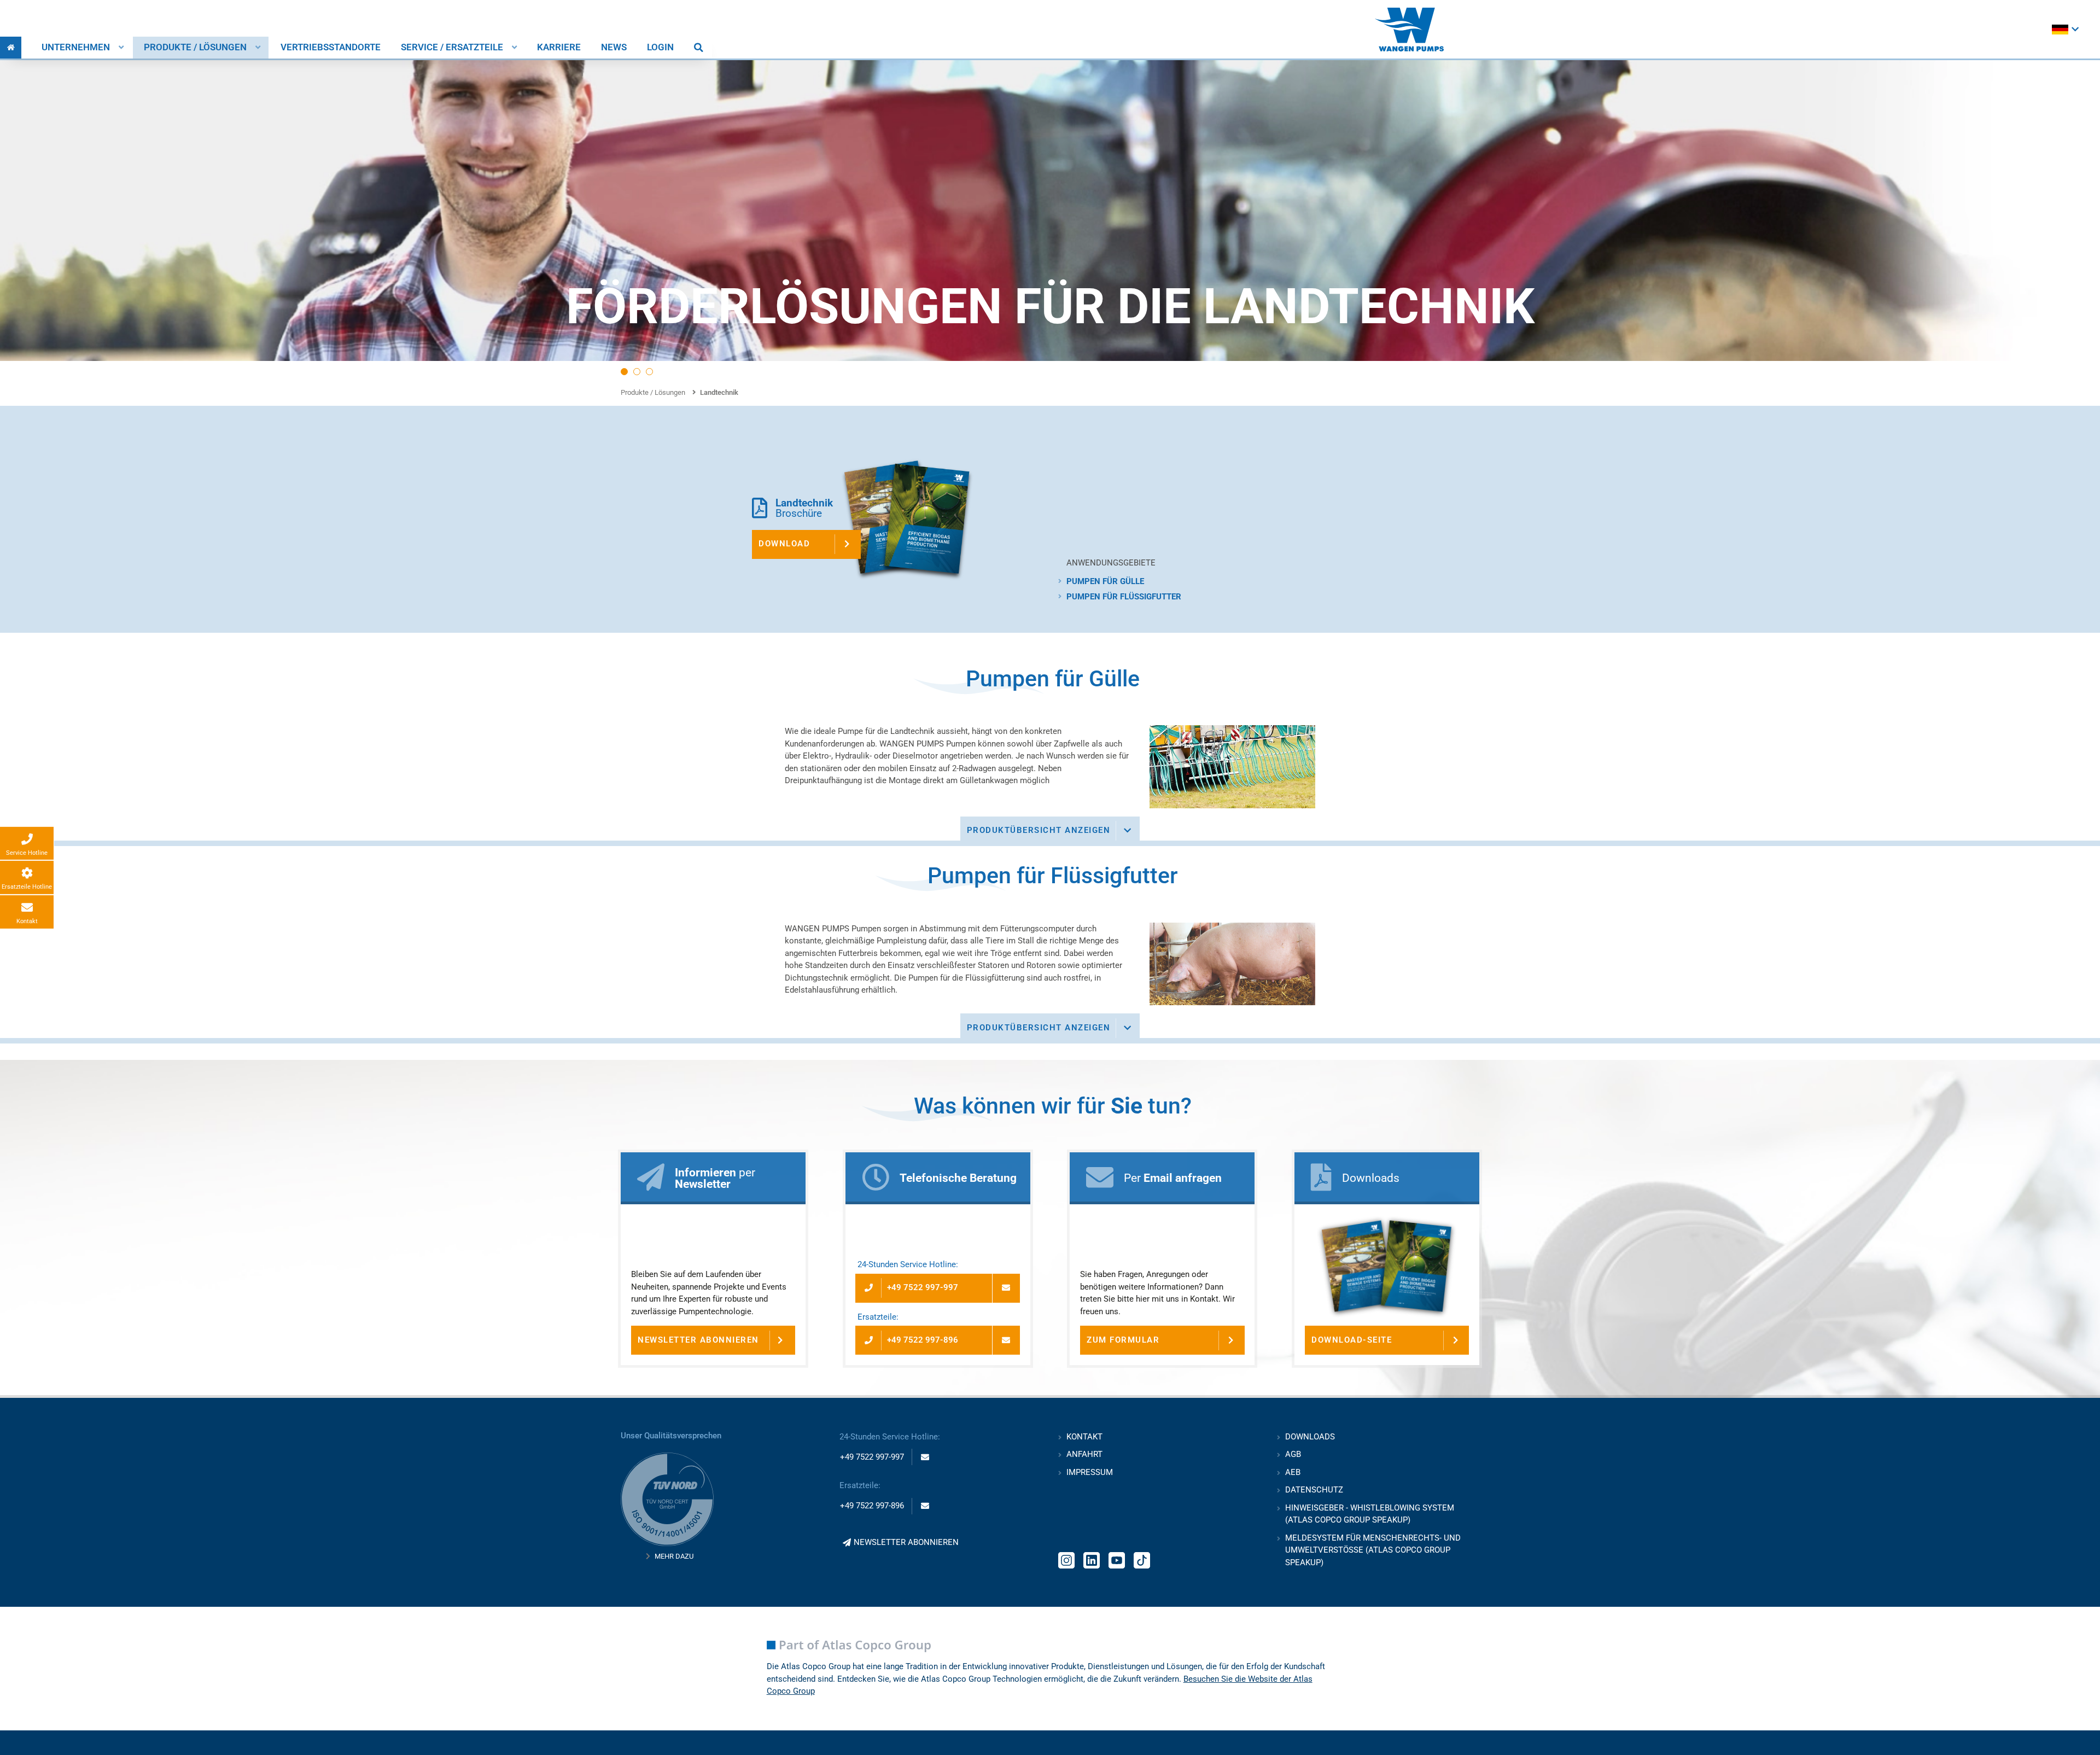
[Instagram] (1066, 1559)
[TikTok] (1142, 1559)
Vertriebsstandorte (331, 47)
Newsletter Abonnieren (698, 1340)
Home (11, 48)
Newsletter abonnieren (906, 1542)
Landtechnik (719, 392)
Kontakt (1084, 1437)
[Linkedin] (1092, 1559)
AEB (1293, 1472)
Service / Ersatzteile (452, 47)
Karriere (559, 47)
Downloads (1310, 1437)
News (614, 47)
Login (660, 47)
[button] (624, 372)
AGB (1293, 1454)
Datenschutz (1314, 1490)
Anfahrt (1084, 1454)
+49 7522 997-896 (923, 1340)
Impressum (1090, 1472)
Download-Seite (1352, 1340)
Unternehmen (76, 47)
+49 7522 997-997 (923, 1287)
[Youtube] (1117, 1559)
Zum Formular (1123, 1340)
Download (784, 544)
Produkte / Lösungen (195, 47)
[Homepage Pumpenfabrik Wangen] (1409, 30)
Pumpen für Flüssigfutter (1124, 597)
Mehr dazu (674, 1556)
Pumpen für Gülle (1105, 581)
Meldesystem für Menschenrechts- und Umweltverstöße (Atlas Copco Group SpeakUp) (1373, 1550)
